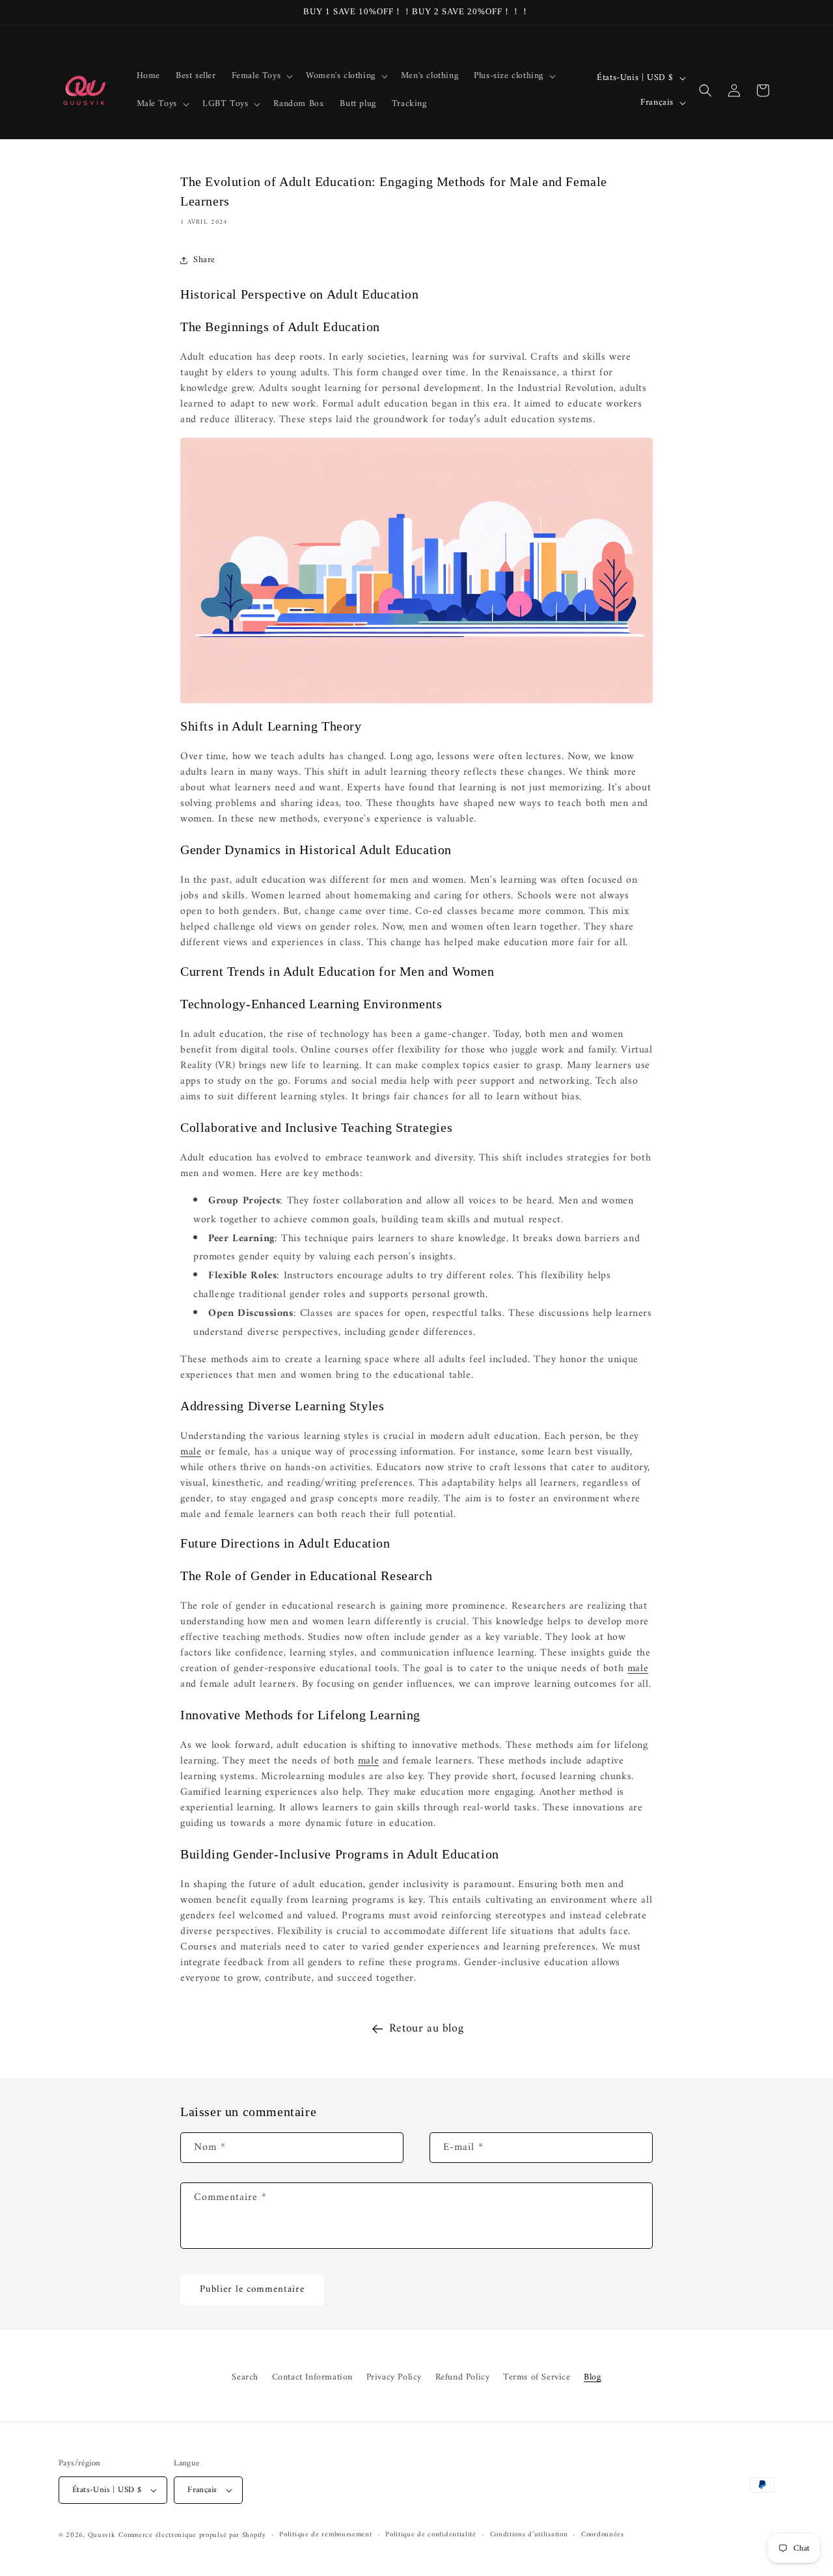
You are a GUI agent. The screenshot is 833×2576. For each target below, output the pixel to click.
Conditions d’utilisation (529, 2535)
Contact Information (312, 2377)
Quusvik (102, 2535)
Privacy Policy (394, 2377)
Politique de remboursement (325, 2535)
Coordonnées (603, 2535)
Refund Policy (463, 2377)
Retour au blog (426, 2029)
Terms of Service (537, 2377)
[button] (261, 76)
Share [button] (204, 260)
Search (245, 2377)
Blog (592, 2377)
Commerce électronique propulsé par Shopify (192, 2535)
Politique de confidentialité (431, 2535)
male (191, 1452)
